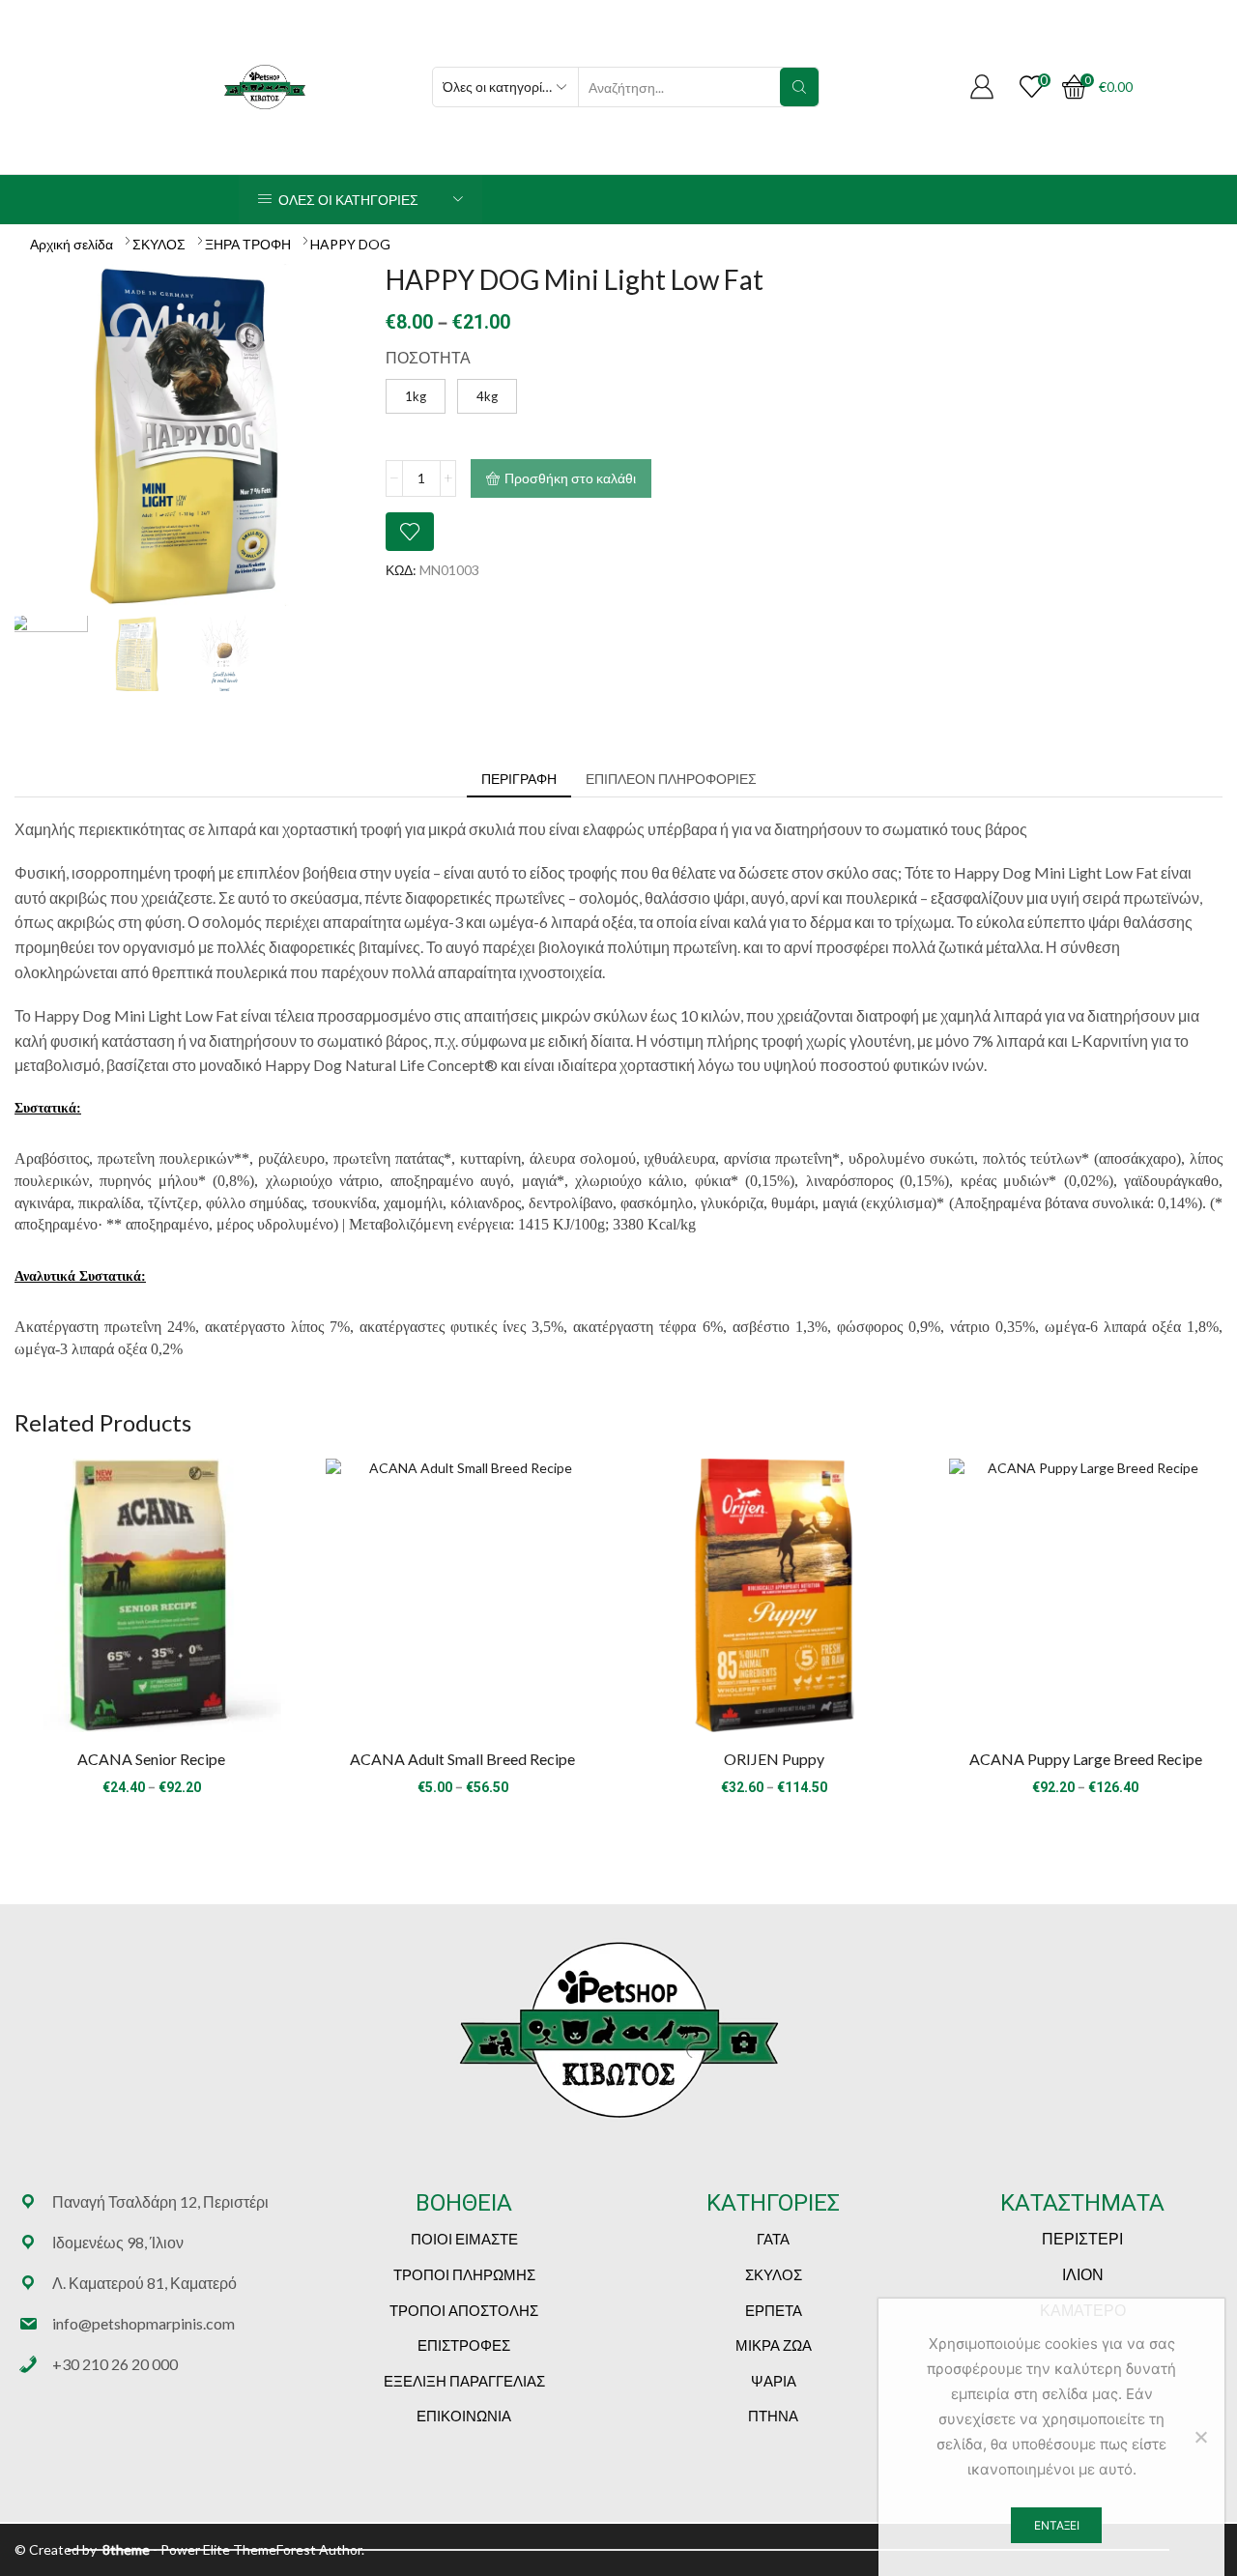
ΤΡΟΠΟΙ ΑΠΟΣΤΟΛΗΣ (464, 2310)
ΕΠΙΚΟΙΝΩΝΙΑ (464, 2416)
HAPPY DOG (350, 244)
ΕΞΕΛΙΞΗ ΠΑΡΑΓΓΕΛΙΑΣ (464, 2381)
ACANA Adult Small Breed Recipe (462, 1759)
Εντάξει (1057, 2525)
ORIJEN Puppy (774, 1759)
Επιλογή (152, 1603)
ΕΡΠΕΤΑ (774, 2310)
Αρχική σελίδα (72, 244)
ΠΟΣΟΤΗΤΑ (428, 357)
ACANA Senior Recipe (151, 1759)
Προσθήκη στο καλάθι (570, 478)
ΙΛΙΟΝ (1083, 2274)
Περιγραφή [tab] (519, 779)
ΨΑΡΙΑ (774, 2381)
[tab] (519, 779)
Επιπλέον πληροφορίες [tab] (671, 779)
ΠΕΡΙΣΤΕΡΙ (1082, 2238)
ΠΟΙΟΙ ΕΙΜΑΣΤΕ (464, 2239)
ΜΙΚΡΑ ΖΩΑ (774, 2345)
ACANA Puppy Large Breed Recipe (1086, 1759)
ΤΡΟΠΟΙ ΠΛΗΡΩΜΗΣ (464, 2274)
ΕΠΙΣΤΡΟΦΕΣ (464, 2345)
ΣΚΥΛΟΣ (159, 244)
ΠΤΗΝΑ (773, 2416)
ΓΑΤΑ (773, 2239)
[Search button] (799, 87)
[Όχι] (1200, 2437)
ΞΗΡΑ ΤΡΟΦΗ (248, 244)
